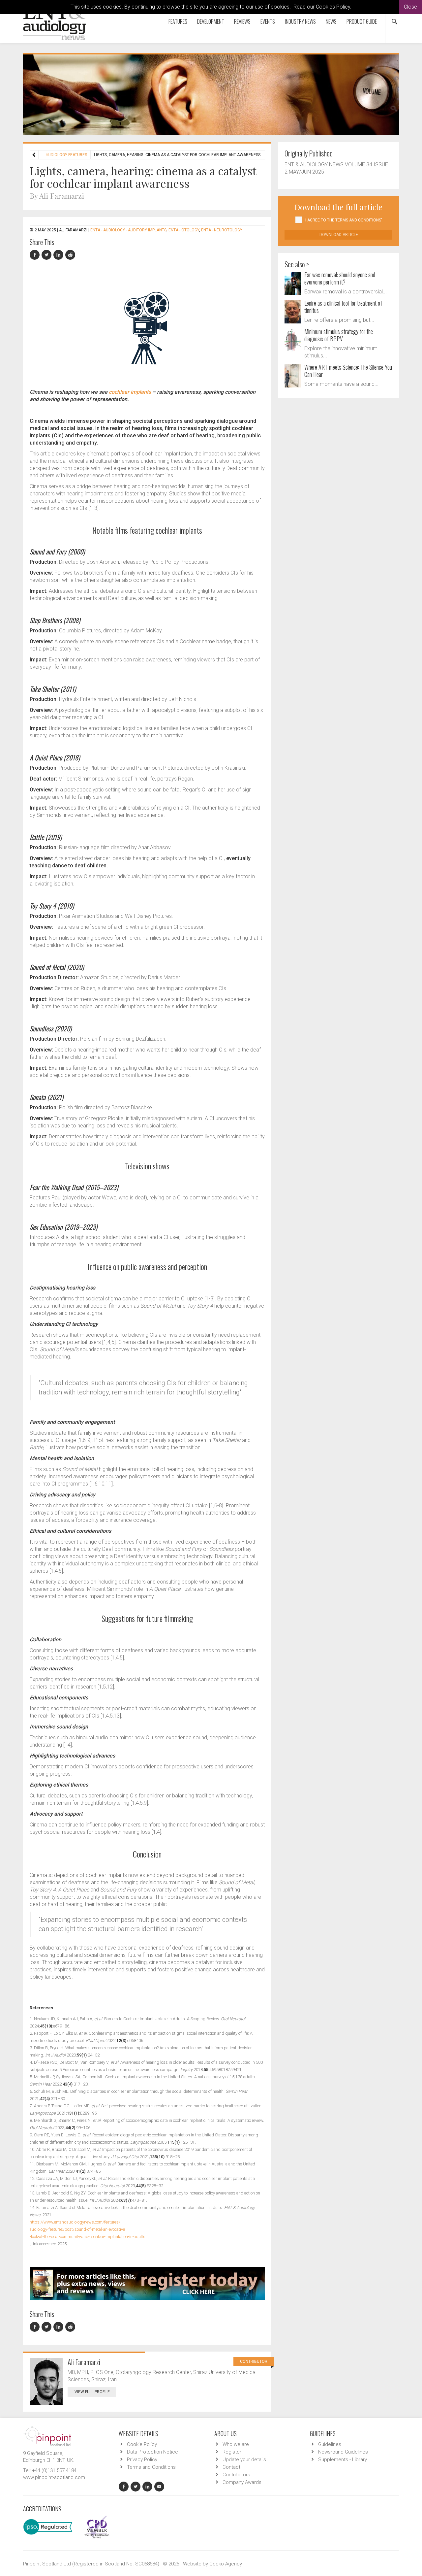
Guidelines (330, 2444)
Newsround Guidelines (343, 2452)
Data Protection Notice (152, 2452)
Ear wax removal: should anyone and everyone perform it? (340, 278)
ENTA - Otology (184, 230)
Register (232, 2452)
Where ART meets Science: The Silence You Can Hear (348, 371)
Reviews (242, 21)
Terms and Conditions (151, 2467)
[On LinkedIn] (59, 255)
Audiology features (66, 155)
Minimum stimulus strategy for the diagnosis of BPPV (339, 335)
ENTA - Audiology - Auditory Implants (128, 230)
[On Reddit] (71, 255)
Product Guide (362, 21)
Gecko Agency (226, 2564)
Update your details (244, 2459)
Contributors (236, 2475)
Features (178, 21)
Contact (231, 2467)
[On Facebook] (36, 255)
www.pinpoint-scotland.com (54, 2477)
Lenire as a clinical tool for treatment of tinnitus (343, 307)
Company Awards (242, 2482)
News (331, 21)
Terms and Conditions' (359, 220)
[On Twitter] (47, 255)
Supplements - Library (343, 2459)
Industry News (300, 21)
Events (268, 21)
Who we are (236, 2444)
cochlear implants (130, 392)
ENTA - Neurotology (222, 230)
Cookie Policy (142, 2444)
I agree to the (344, 220)
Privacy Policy (142, 2459)
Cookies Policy (333, 7)
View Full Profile (92, 2392)
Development (211, 21)
